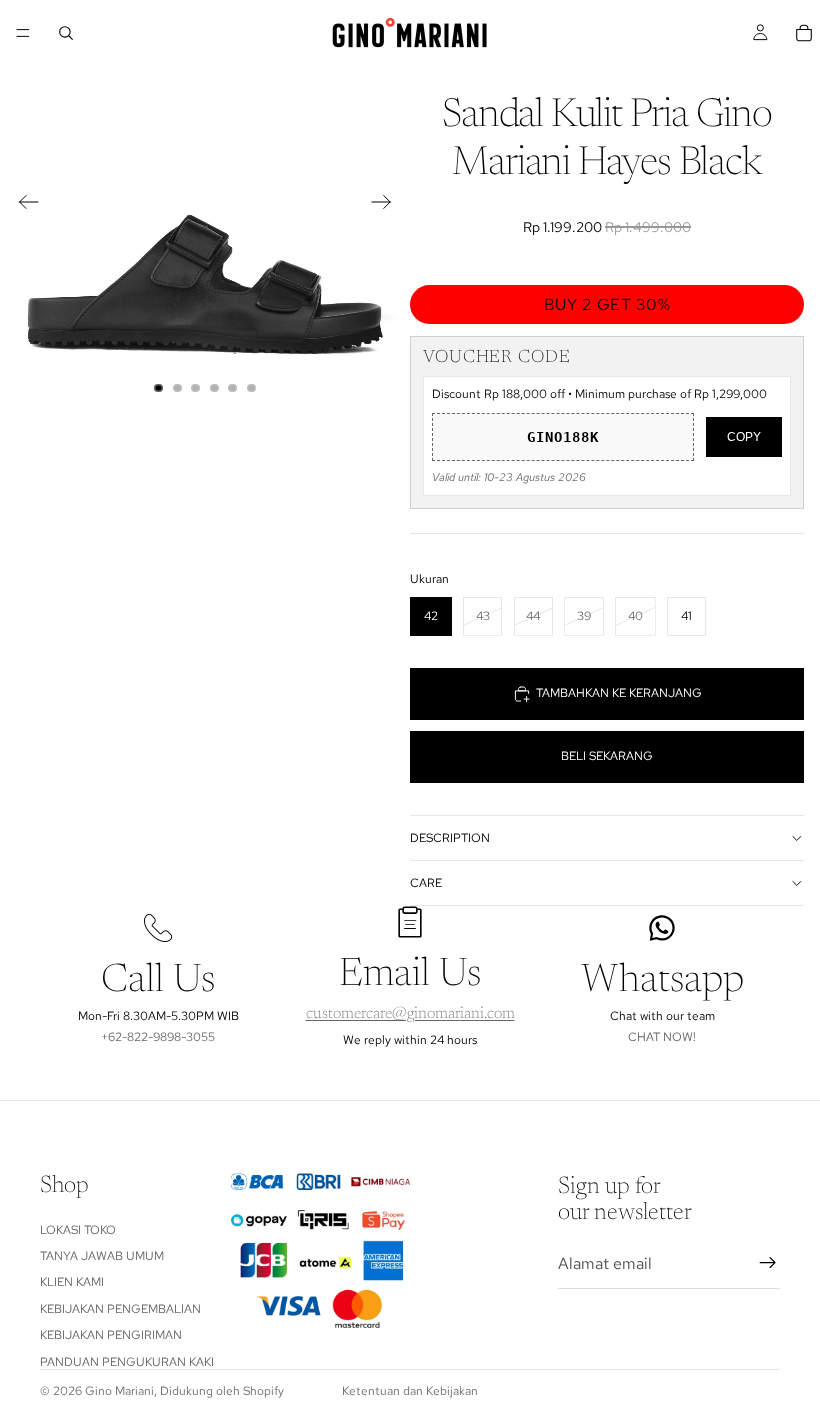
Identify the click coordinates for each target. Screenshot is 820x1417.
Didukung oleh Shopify (222, 1391)
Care (426, 883)
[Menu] (23, 33)
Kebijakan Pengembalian (120, 1309)
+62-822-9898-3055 (158, 1037)
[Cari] (66, 33)
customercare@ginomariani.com (410, 1014)
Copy (744, 437)
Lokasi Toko (78, 1229)
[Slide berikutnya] (387, 205)
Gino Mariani (119, 1391)
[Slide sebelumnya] (22, 205)
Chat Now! (662, 1037)
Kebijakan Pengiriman (111, 1335)
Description (450, 838)
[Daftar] (768, 1263)
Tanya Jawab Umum (102, 1256)
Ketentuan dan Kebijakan (410, 1391)
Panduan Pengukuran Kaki (127, 1361)
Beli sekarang (607, 756)
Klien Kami (72, 1282)
